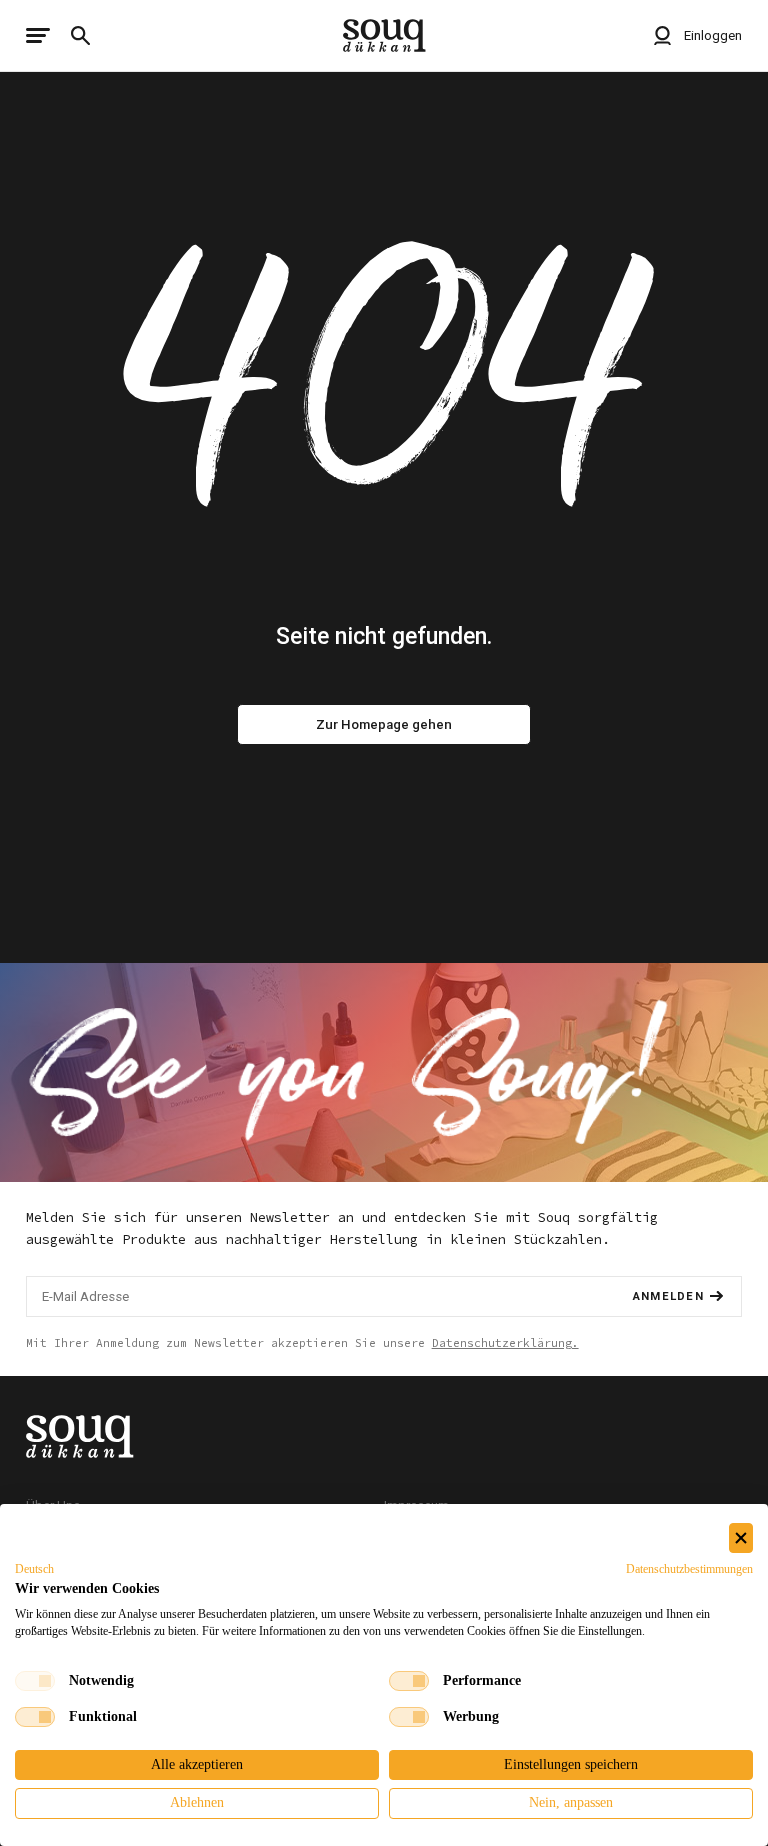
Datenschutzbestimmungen (689, 1569)
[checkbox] (35, 1681)
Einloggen (711, 35)
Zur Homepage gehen (384, 724)
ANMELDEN (668, 1296)
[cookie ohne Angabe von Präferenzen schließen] (741, 1538)
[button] (34, 1569)
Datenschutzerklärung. (505, 1343)
